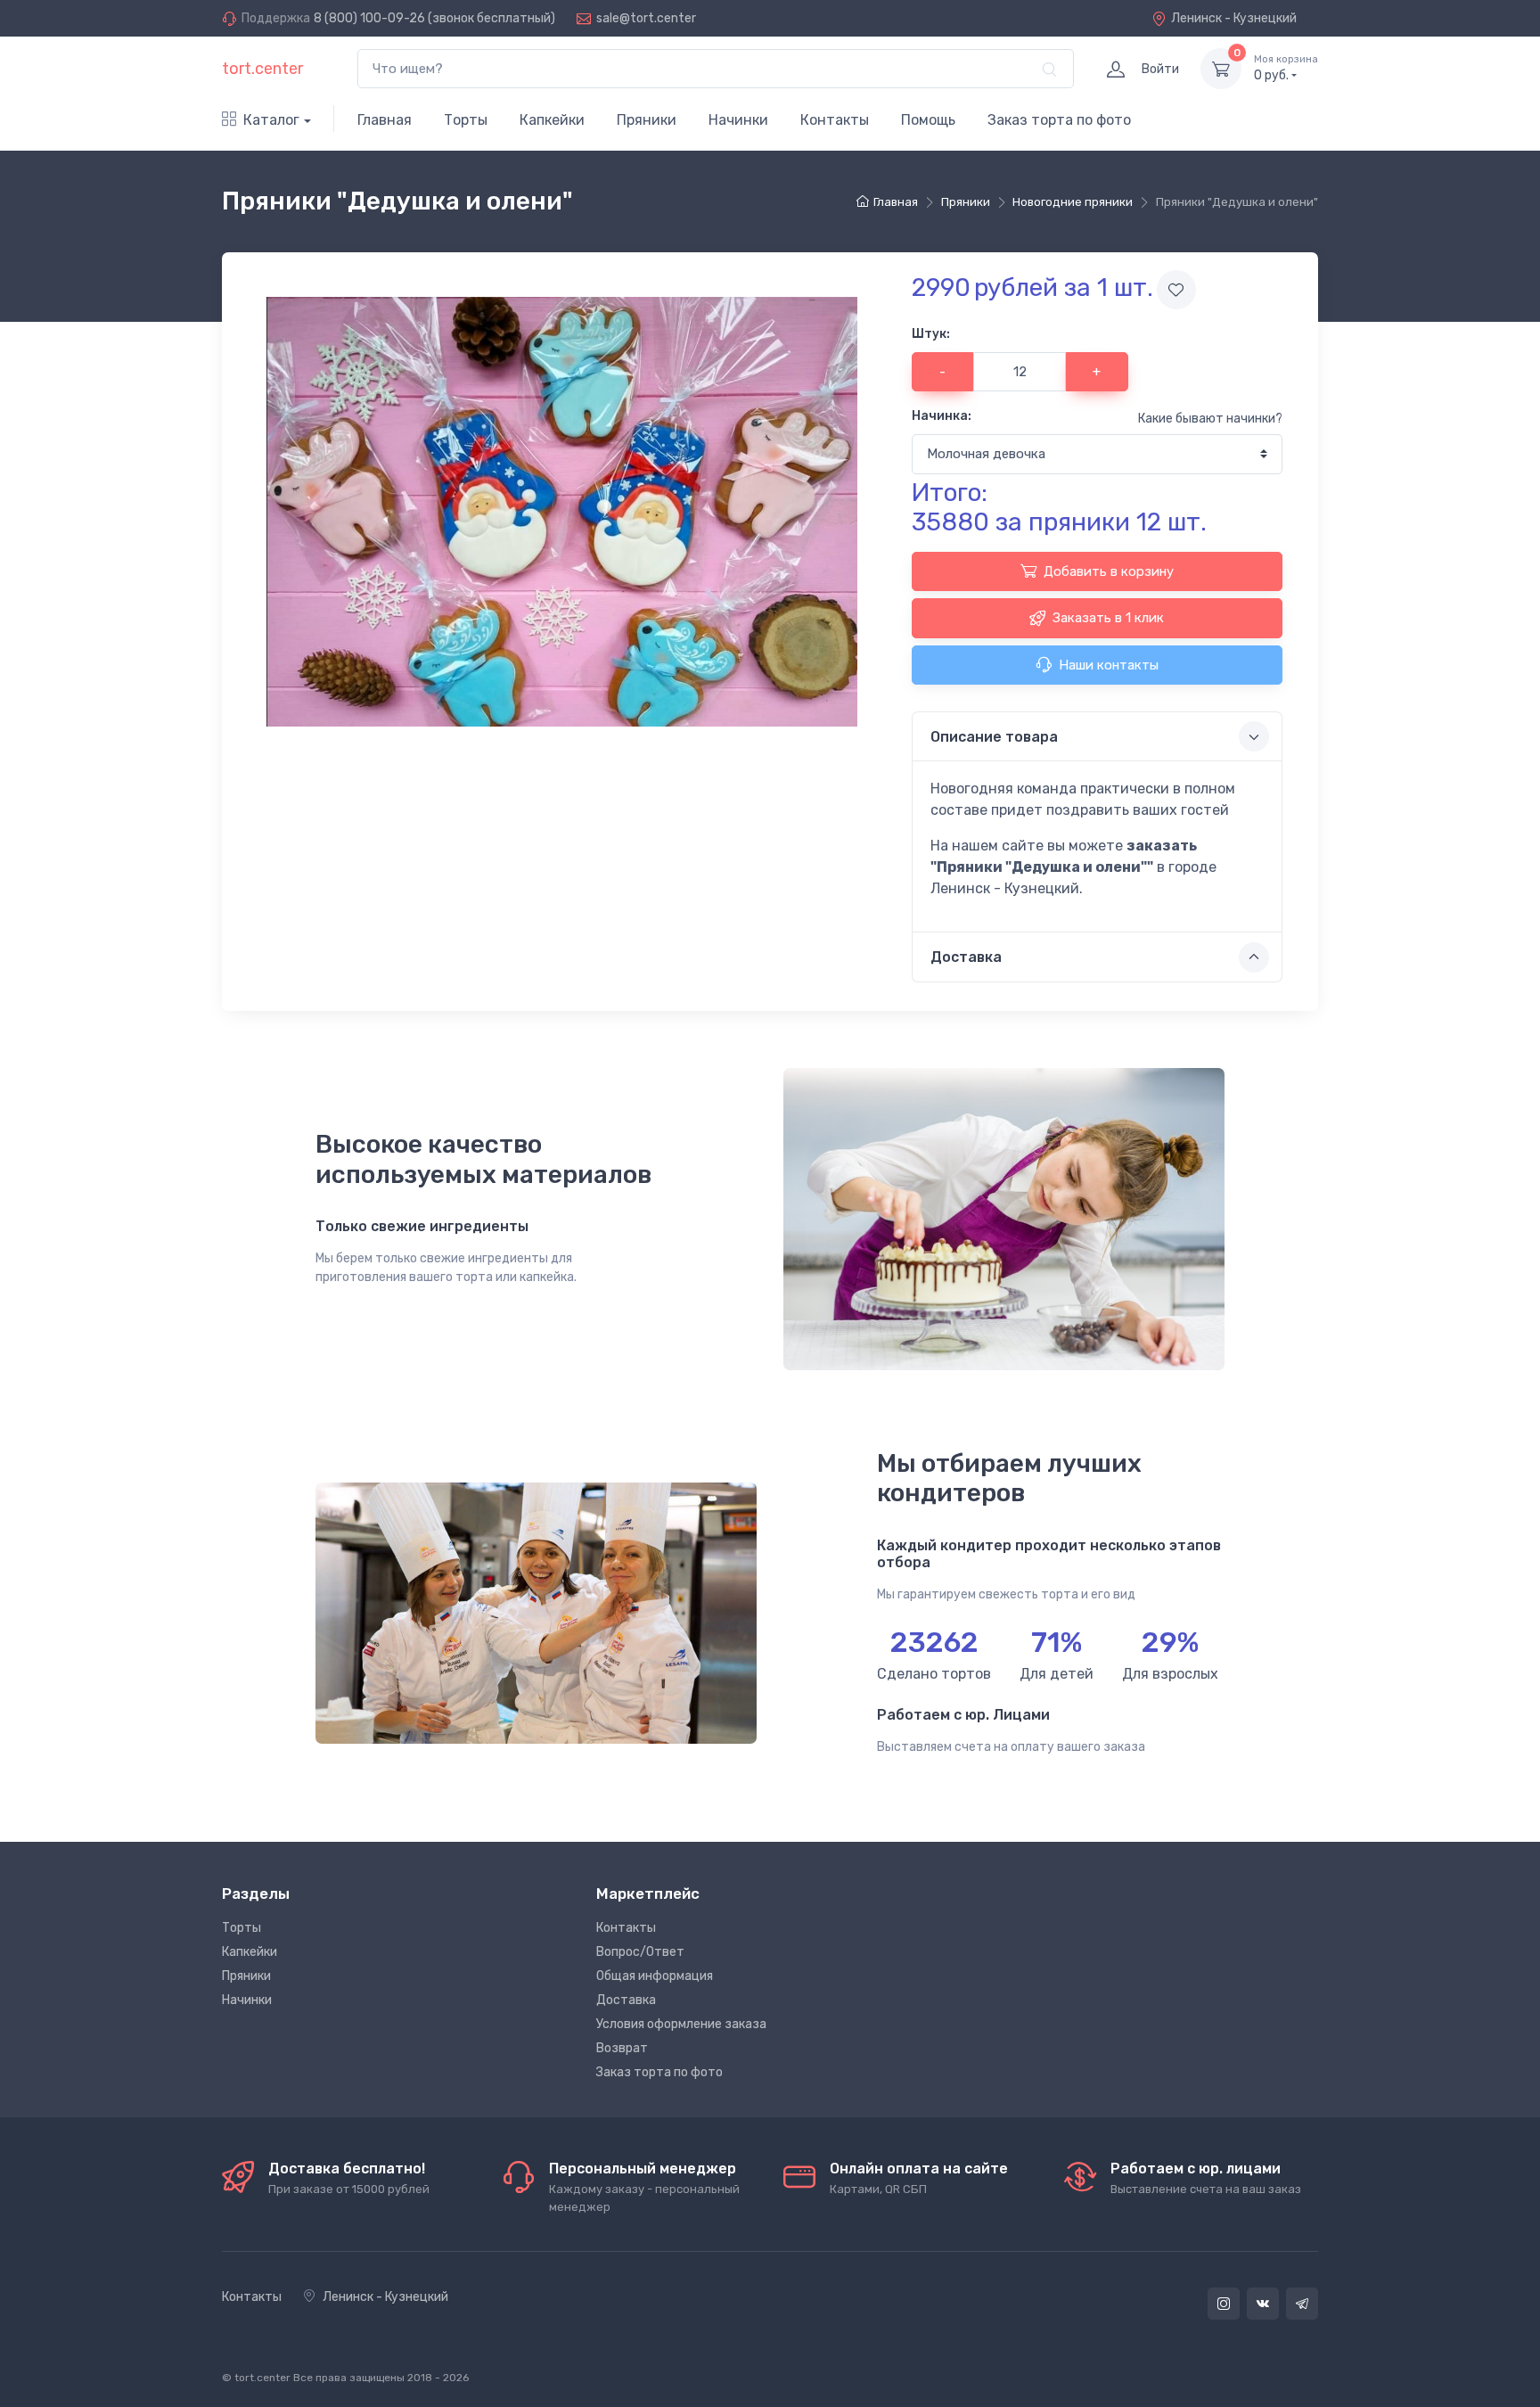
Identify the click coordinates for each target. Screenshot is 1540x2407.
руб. (1286, 68)
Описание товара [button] (994, 737)
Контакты (835, 120)
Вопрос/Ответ (640, 1952)
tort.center (262, 69)
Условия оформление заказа (681, 2024)
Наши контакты (1109, 665)
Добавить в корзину (1109, 571)
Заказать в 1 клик (1108, 618)
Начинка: (942, 416)
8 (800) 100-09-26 (369, 18)
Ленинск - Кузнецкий (1234, 18)
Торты (466, 120)
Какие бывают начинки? (1210, 419)
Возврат (622, 2048)
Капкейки (552, 120)
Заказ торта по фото (1059, 120)
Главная (385, 120)
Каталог (271, 120)
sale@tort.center (646, 18)
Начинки (738, 120)
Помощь (928, 120)
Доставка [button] (966, 957)
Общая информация (655, 1976)
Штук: (931, 334)
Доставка (626, 2000)
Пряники (647, 120)
